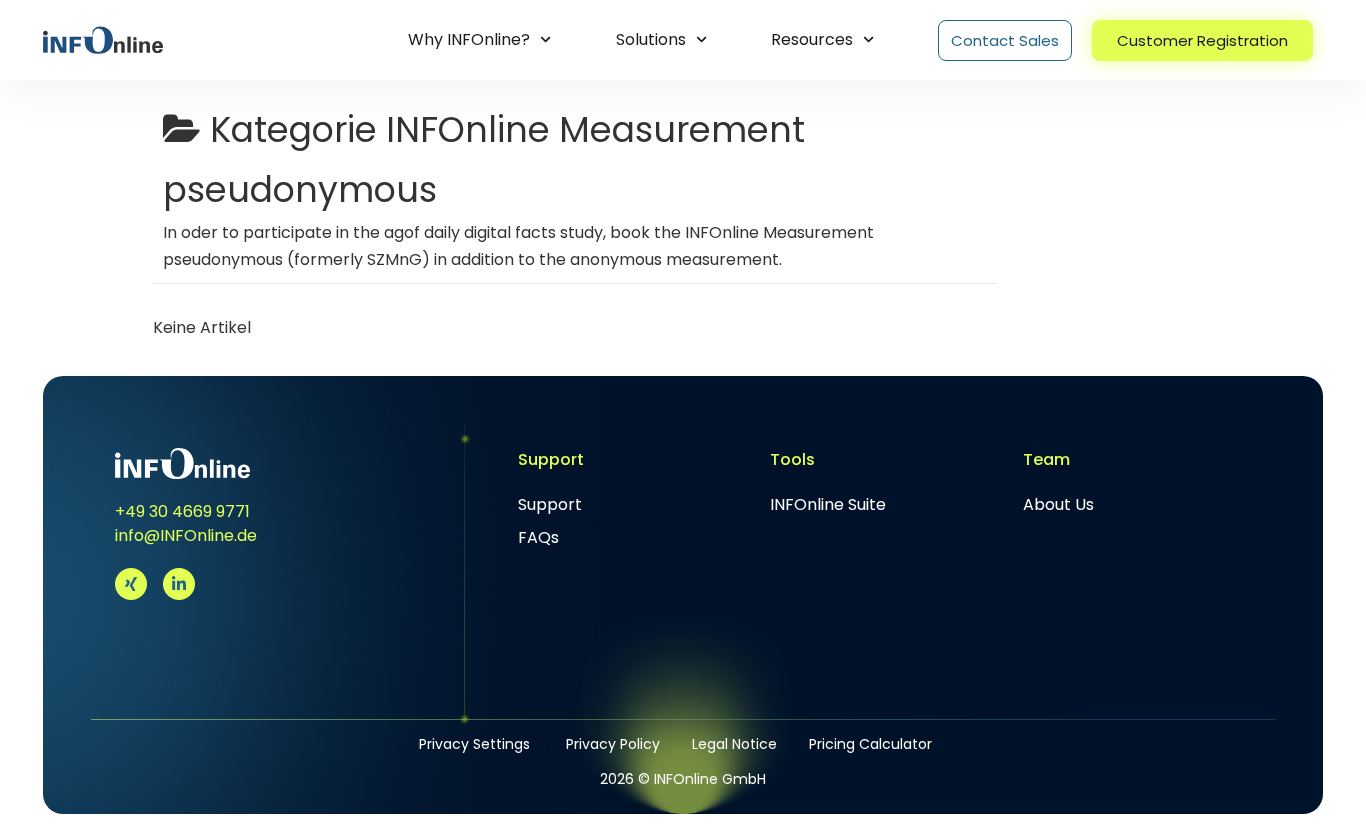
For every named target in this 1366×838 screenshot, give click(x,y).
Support (550, 504)
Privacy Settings (474, 744)
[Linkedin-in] (179, 584)
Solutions (651, 39)
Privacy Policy (613, 744)
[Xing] (131, 584)
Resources (812, 39)
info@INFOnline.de (186, 535)
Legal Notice (734, 744)
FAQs (538, 537)
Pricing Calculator (870, 744)
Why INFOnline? (469, 39)
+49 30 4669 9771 (182, 511)
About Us (1058, 504)
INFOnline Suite (828, 504)
